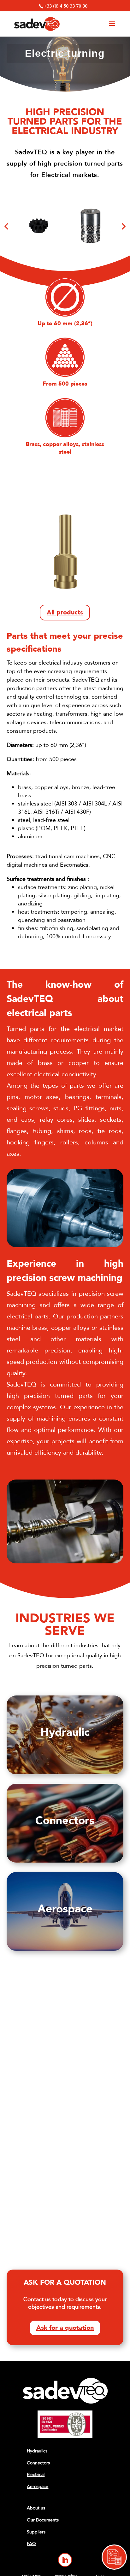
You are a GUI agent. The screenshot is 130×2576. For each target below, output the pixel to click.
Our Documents (43, 2520)
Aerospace (38, 2487)
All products (65, 612)
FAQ (31, 2544)
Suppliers (36, 2532)
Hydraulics (37, 2451)
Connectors (38, 2463)
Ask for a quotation (65, 2328)
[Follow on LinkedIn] (65, 2560)
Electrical (36, 2475)
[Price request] (114, 2557)
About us (36, 2508)
